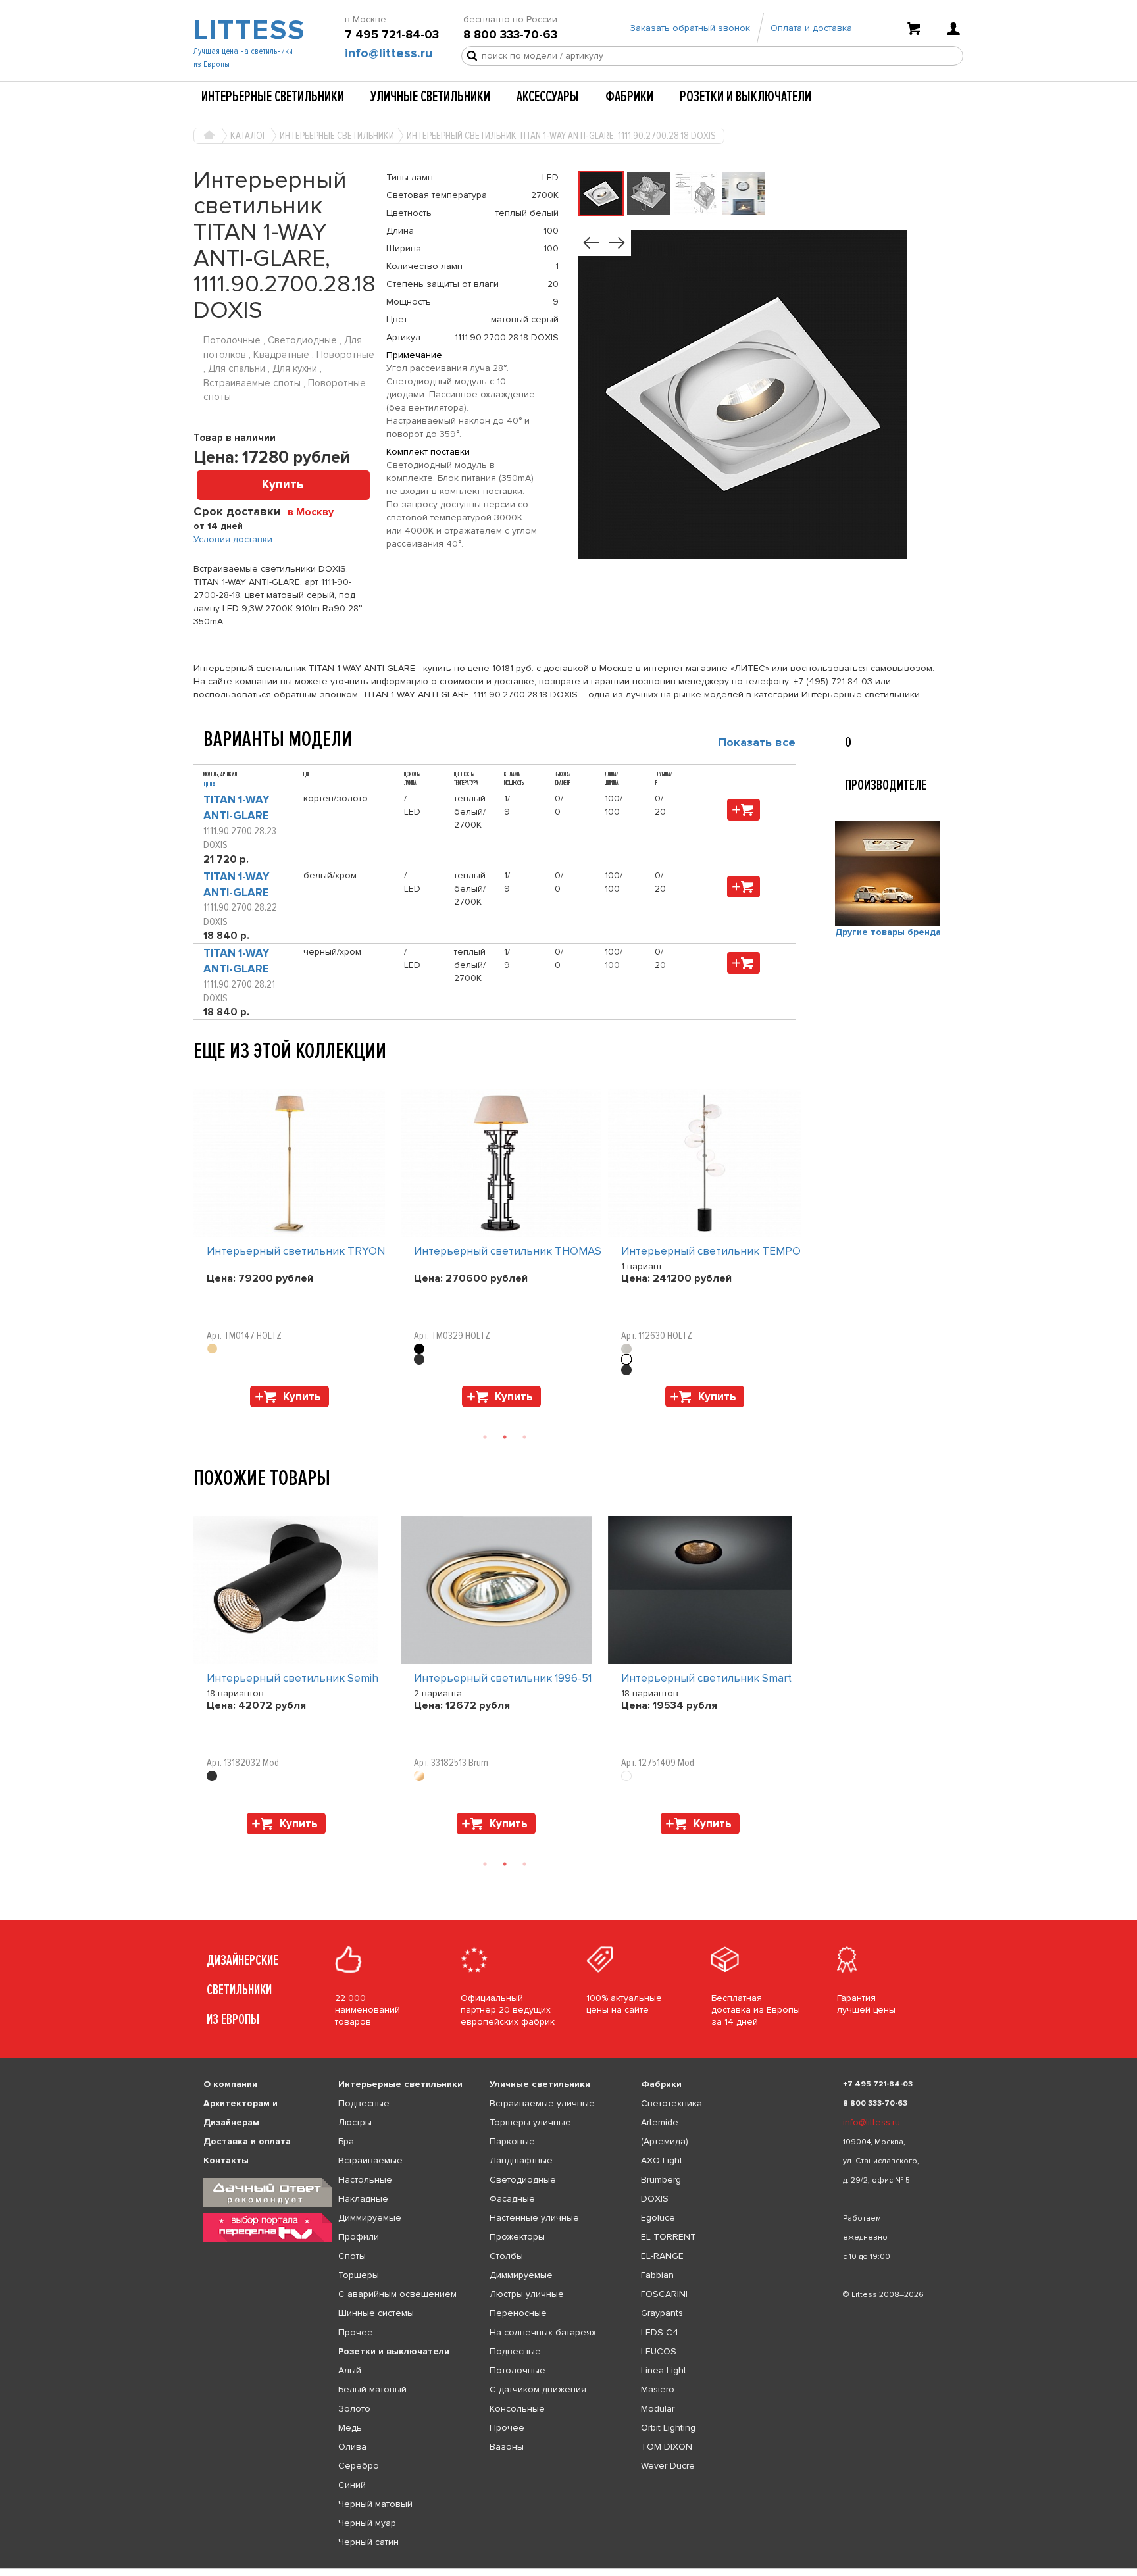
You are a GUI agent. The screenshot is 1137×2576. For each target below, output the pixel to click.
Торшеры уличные (530, 2122)
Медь (350, 2428)
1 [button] (485, 1437)
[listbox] (568, 2569)
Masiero (658, 2389)
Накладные (363, 2199)
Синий (352, 2485)
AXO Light (662, 2160)
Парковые (512, 2141)
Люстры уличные (527, 2294)
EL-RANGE (662, 2256)
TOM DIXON (667, 2447)
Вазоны (507, 2447)
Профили (359, 2237)
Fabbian (657, 2275)
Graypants (662, 2313)
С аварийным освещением (397, 2294)
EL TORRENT (669, 2237)
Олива (352, 2447)
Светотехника (671, 2103)
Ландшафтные (521, 2160)
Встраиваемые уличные (542, 2103)
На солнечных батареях (543, 2332)
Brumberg (661, 2180)
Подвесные (364, 2103)
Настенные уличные (534, 2218)
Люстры (355, 2122)
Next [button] (200, 1414)
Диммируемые (370, 2218)
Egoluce (658, 2218)
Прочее (356, 2332)
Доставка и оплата (247, 2141)
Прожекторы (517, 2237)
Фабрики (629, 97)
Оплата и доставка (811, 28)
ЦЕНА (209, 784)
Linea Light (664, 2370)
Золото (354, 2409)
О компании (230, 2084)
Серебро (359, 2466)
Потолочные (518, 2370)
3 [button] (524, 1437)
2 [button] (505, 1437)
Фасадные (512, 2199)
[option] (297, 1251)
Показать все (757, 742)
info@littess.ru (389, 53)
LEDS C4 (660, 2332)
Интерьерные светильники (273, 97)
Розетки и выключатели (745, 97)
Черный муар (367, 2523)
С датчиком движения (538, 2389)
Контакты (226, 2160)
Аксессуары (548, 97)
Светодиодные (523, 2180)
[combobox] (316, 511)
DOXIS (655, 2199)
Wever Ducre (668, 2466)
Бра (346, 2141)
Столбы (506, 2256)
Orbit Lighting (668, 2428)
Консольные (517, 2409)
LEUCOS (659, 2351)
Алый (350, 2370)
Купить (283, 485)
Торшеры (359, 2275)
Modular (658, 2409)
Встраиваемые (370, 2160)
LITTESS (248, 30)
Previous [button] (200, 1076)
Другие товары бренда (888, 932)
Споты (352, 2256)
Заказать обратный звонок (690, 28)
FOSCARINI (664, 2294)
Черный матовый (375, 2504)
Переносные (518, 2313)
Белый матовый (372, 2389)
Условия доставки (233, 539)
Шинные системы (376, 2313)
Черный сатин (368, 2542)
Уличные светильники (430, 97)
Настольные (365, 2180)
